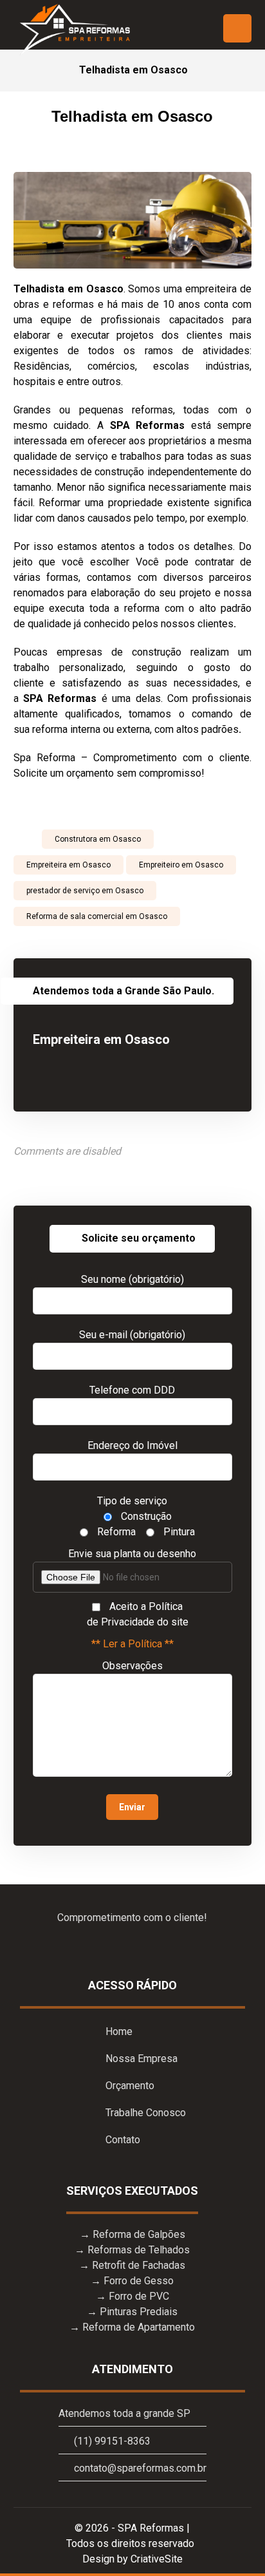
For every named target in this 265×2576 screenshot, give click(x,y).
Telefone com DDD (132, 1390)
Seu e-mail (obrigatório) (132, 1335)
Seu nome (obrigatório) (132, 1279)
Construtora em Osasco (98, 839)
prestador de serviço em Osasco (85, 891)
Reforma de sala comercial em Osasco (97, 916)
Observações (132, 1666)
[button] (237, 28)
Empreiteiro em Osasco (181, 865)
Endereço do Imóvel (132, 1445)
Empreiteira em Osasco (69, 865)
